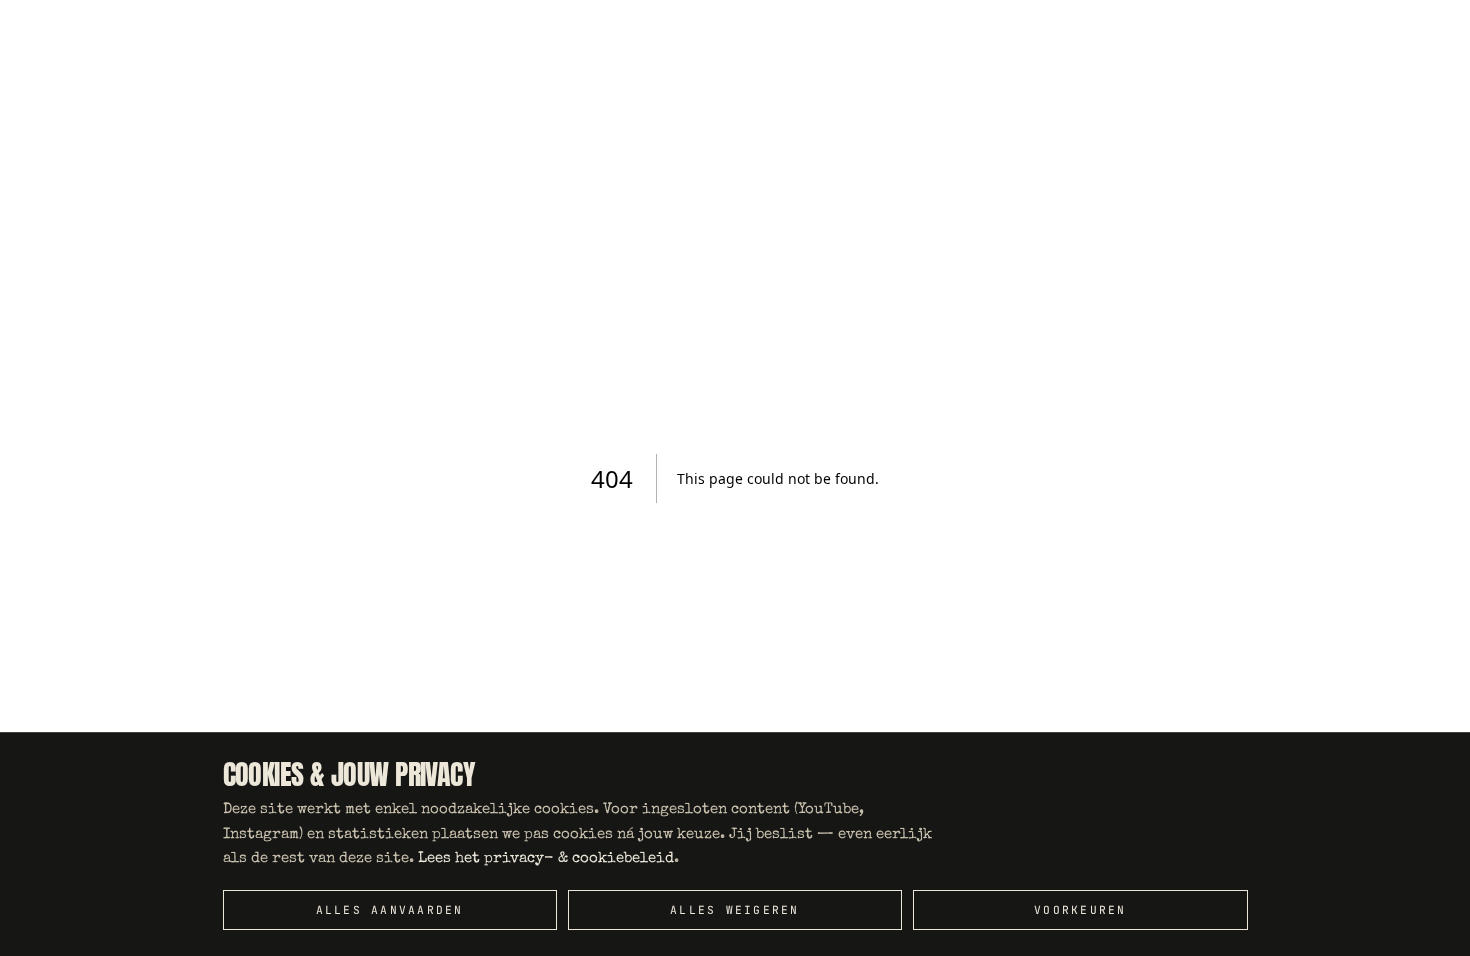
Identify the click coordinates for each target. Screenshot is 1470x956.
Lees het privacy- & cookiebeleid (546, 858)
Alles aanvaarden (390, 910)
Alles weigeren (735, 910)
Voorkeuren (1080, 910)
